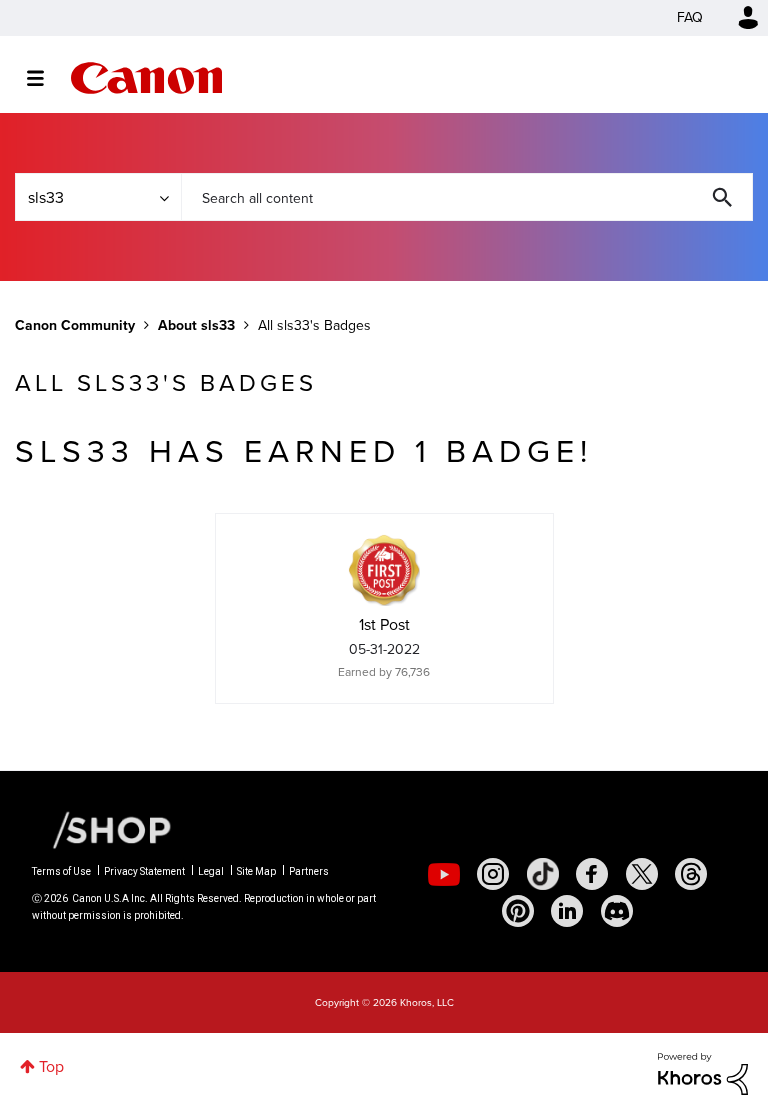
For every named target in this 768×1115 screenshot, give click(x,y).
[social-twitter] (642, 874)
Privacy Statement (144, 871)
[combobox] (467, 197)
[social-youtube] (444, 874)
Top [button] (51, 1066)
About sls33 (196, 325)
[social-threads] (691, 874)
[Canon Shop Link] (102, 829)
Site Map (256, 871)
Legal (211, 871)
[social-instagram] (493, 874)
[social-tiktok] (543, 874)
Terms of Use (61, 871)
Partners (309, 871)
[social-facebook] (592, 874)
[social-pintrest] (518, 911)
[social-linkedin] (567, 911)
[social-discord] (617, 911)
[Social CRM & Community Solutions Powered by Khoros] (703, 1072)
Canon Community (146, 78)
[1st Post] (384, 570)
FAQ (690, 17)
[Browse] (45, 78)
